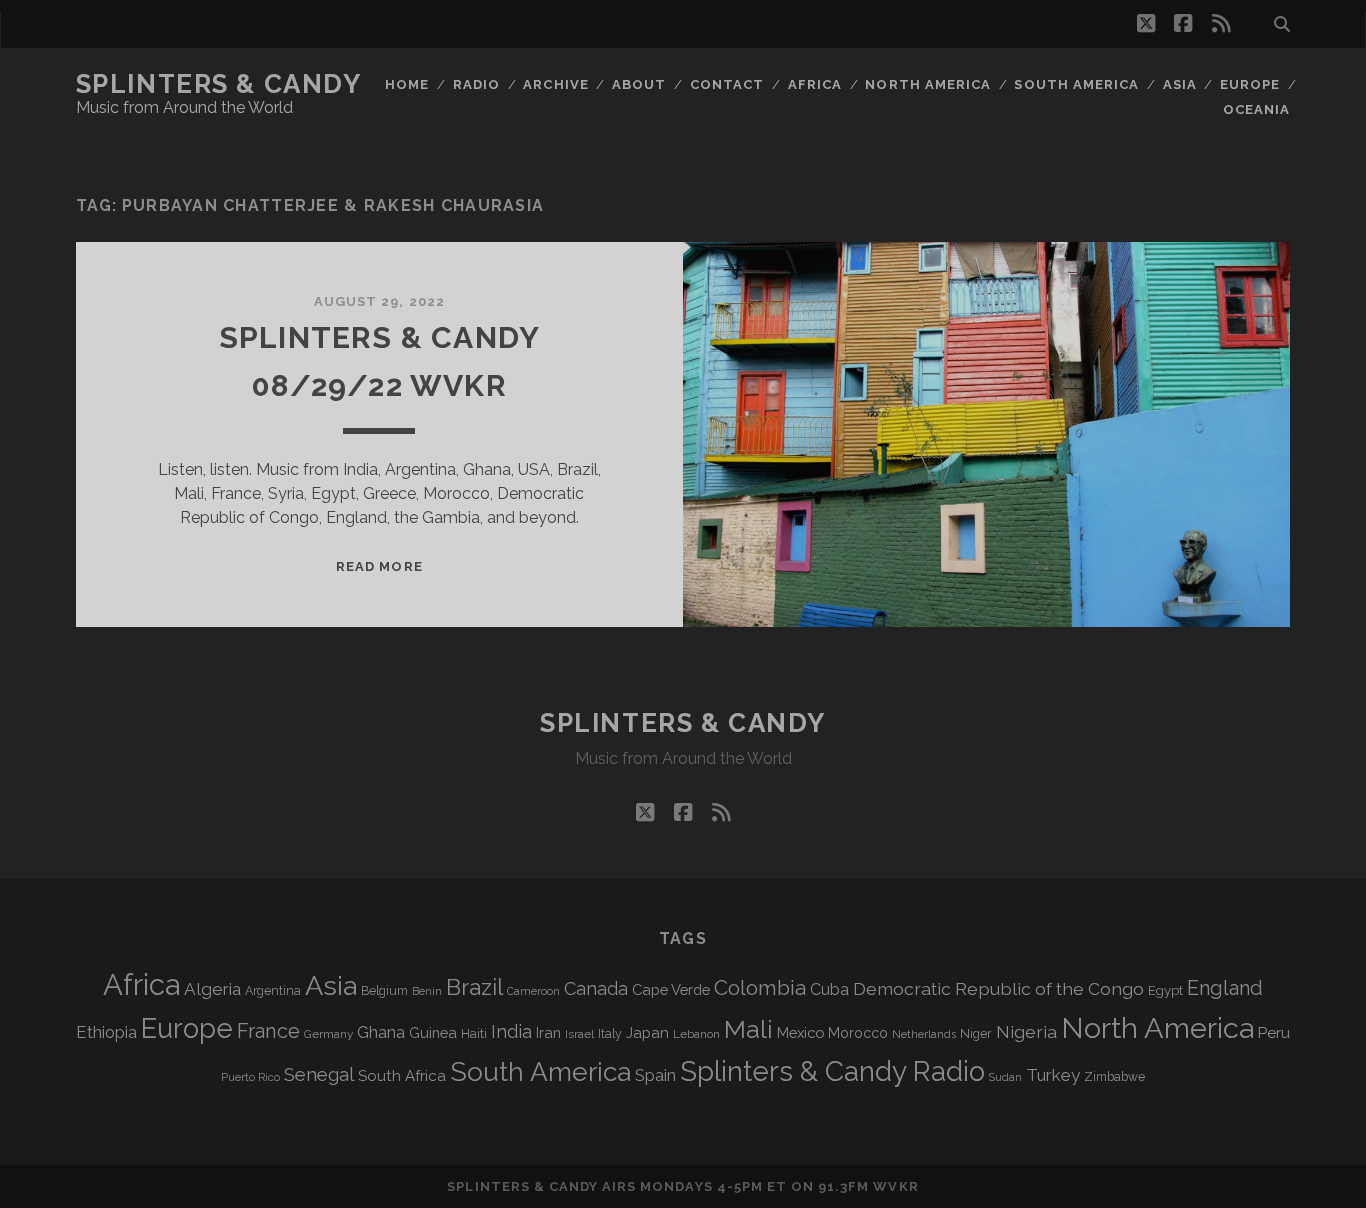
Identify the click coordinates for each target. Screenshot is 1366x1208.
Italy (610, 1034)
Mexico (800, 1032)
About (639, 84)
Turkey (1053, 1075)
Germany (328, 1034)
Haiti (474, 1033)
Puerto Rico (250, 1077)
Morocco (858, 1033)
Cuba (829, 989)
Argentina (273, 991)
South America (1076, 84)
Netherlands (924, 1034)
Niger (976, 1033)
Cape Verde (671, 989)
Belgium (384, 991)
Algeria (212, 989)
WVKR (895, 1186)
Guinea (433, 1032)
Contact (727, 84)
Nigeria (1026, 1031)
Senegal (319, 1074)
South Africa (402, 1076)
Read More (379, 566)
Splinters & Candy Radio (832, 1071)
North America (928, 84)
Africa (815, 84)
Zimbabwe (1114, 1077)
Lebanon (696, 1034)
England (1225, 988)
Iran (548, 1032)
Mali (748, 1029)
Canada (596, 988)
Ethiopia (106, 1032)
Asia (1180, 84)
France (268, 1031)
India (511, 1031)
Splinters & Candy (219, 84)
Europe (1250, 84)
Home (407, 84)
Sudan (1005, 1077)
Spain (655, 1075)
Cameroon (533, 991)
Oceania (1256, 109)
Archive (555, 84)
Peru (1274, 1032)
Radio (476, 84)
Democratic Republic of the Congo (998, 988)
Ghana (381, 1032)
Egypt (1165, 990)
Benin (427, 991)
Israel (579, 1034)
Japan (647, 1033)
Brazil (474, 987)
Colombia (760, 988)
